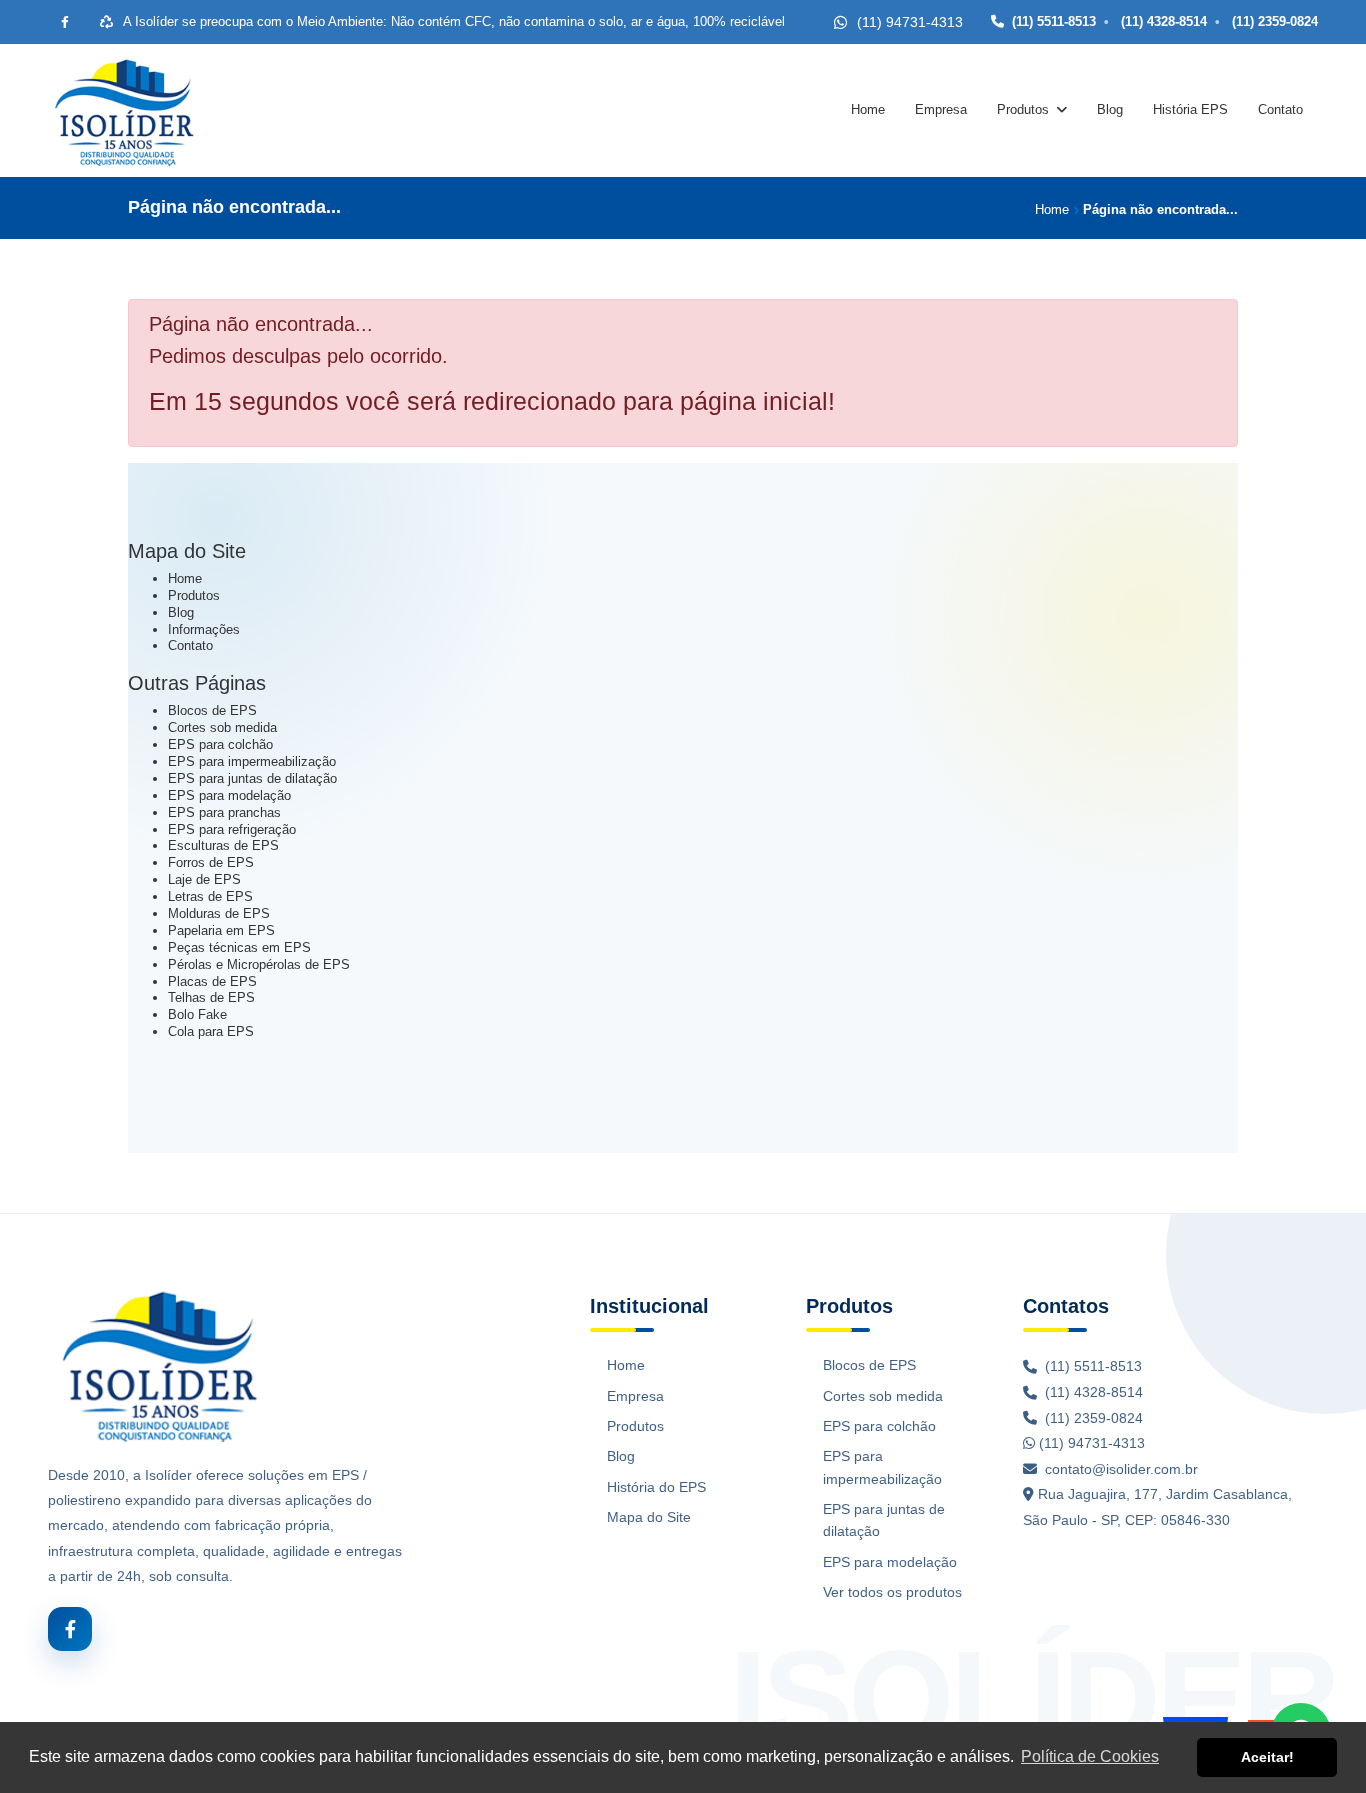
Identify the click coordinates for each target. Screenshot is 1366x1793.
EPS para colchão (220, 744)
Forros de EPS (211, 862)
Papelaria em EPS (221, 930)
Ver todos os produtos (892, 1592)
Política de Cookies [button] (1090, 1756)
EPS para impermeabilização (252, 761)
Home (868, 109)
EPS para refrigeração (232, 829)
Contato (1280, 109)
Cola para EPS (211, 1031)
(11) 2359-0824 (1273, 21)
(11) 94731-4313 (1090, 1443)
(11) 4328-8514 (1162, 21)
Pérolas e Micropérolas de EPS (259, 964)
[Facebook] (70, 1629)
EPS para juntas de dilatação (252, 778)
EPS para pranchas (224, 812)
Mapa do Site (649, 1517)
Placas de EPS (212, 981)
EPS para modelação (229, 795)
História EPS (1190, 109)
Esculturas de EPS (223, 845)
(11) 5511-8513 (1054, 21)
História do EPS (656, 1487)
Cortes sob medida (222, 727)
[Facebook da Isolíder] (65, 22)
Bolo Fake (197, 1014)
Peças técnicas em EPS (239, 947)
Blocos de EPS (212, 710)
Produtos (1023, 109)
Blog (1110, 109)
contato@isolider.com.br (1121, 1469)
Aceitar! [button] (1267, 1757)
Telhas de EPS (211, 997)
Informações (204, 629)
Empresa (941, 109)
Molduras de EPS (219, 913)
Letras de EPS (210, 896)
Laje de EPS (204, 879)
